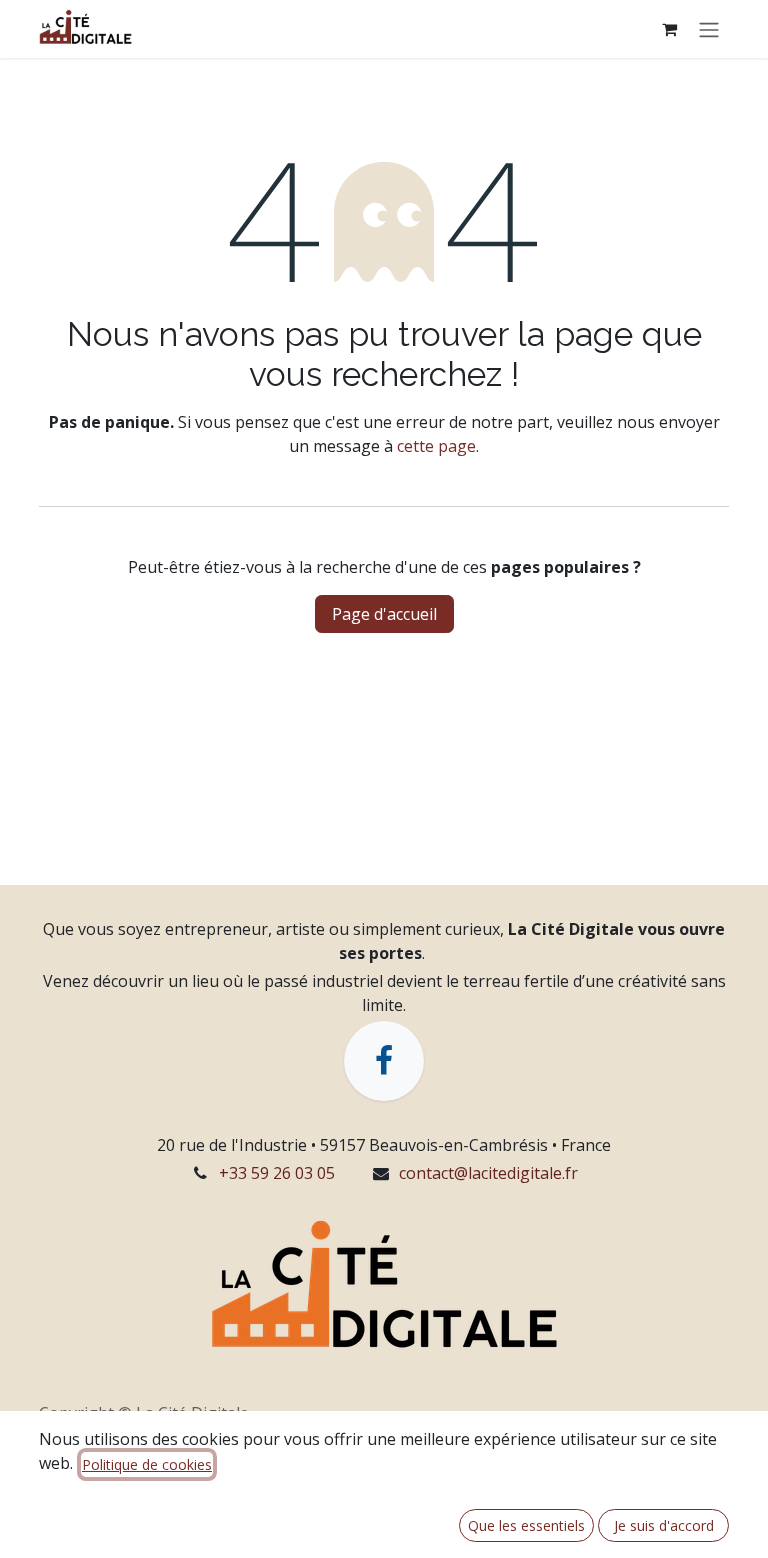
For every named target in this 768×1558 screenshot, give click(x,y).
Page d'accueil (384, 614)
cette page (436, 446)
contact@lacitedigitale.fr (488, 1173)
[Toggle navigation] (709, 29)
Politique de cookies (147, 1464)
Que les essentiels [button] (526, 1525)
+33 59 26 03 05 (277, 1173)
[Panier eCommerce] (669, 29)
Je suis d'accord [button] (664, 1525)
